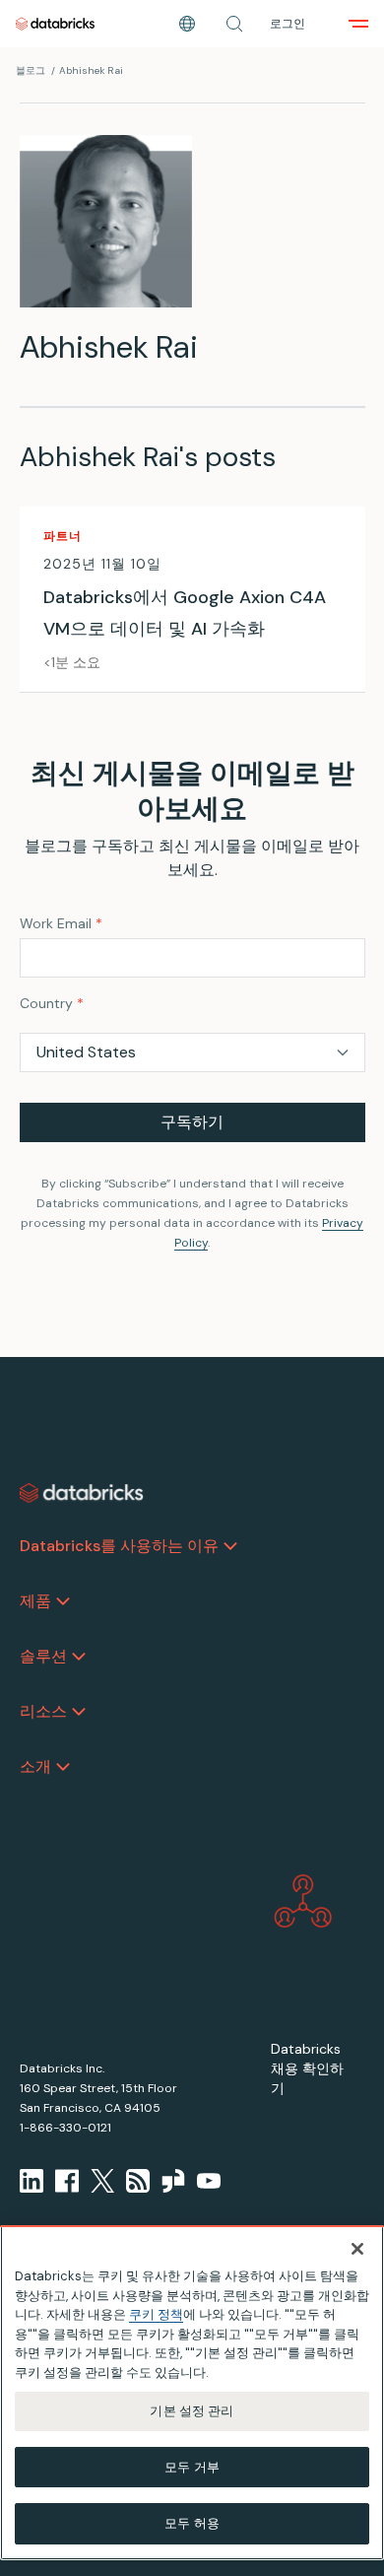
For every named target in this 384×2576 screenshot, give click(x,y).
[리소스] (79, 1712)
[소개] (63, 1767)
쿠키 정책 (156, 2314)
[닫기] (357, 2249)
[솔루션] (79, 1657)
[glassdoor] (173, 2181)
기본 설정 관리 (192, 2411)
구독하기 (192, 1122)
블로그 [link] (31, 70)
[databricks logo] (82, 1493)
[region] (192, 2393)
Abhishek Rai (91, 70)
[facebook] (67, 2181)
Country (52, 1003)
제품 (35, 1601)
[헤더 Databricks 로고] (55, 24)
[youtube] (209, 2181)
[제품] (63, 1601)
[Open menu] (358, 24)
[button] (234, 24)
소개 (35, 1766)
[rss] (138, 2181)
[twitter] (102, 2181)
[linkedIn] (32, 2181)
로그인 (288, 24)
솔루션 (43, 1656)
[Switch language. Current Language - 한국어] (187, 24)
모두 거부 (192, 2467)
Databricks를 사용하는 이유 (119, 1546)
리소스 (43, 1711)
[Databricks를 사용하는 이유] (230, 1546)
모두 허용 (192, 2523)
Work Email (61, 923)
